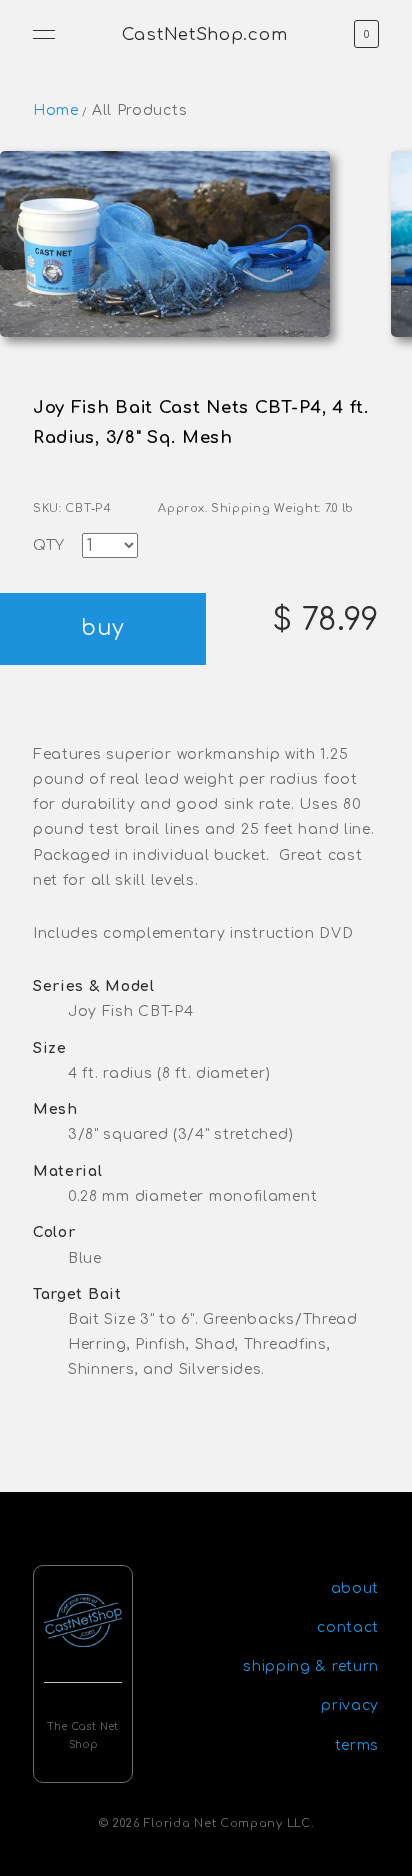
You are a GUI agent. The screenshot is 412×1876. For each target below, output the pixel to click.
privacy (350, 1705)
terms (357, 1745)
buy (102, 628)
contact (348, 1627)
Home (56, 110)
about (355, 1588)
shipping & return (311, 1666)
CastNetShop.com (205, 34)
